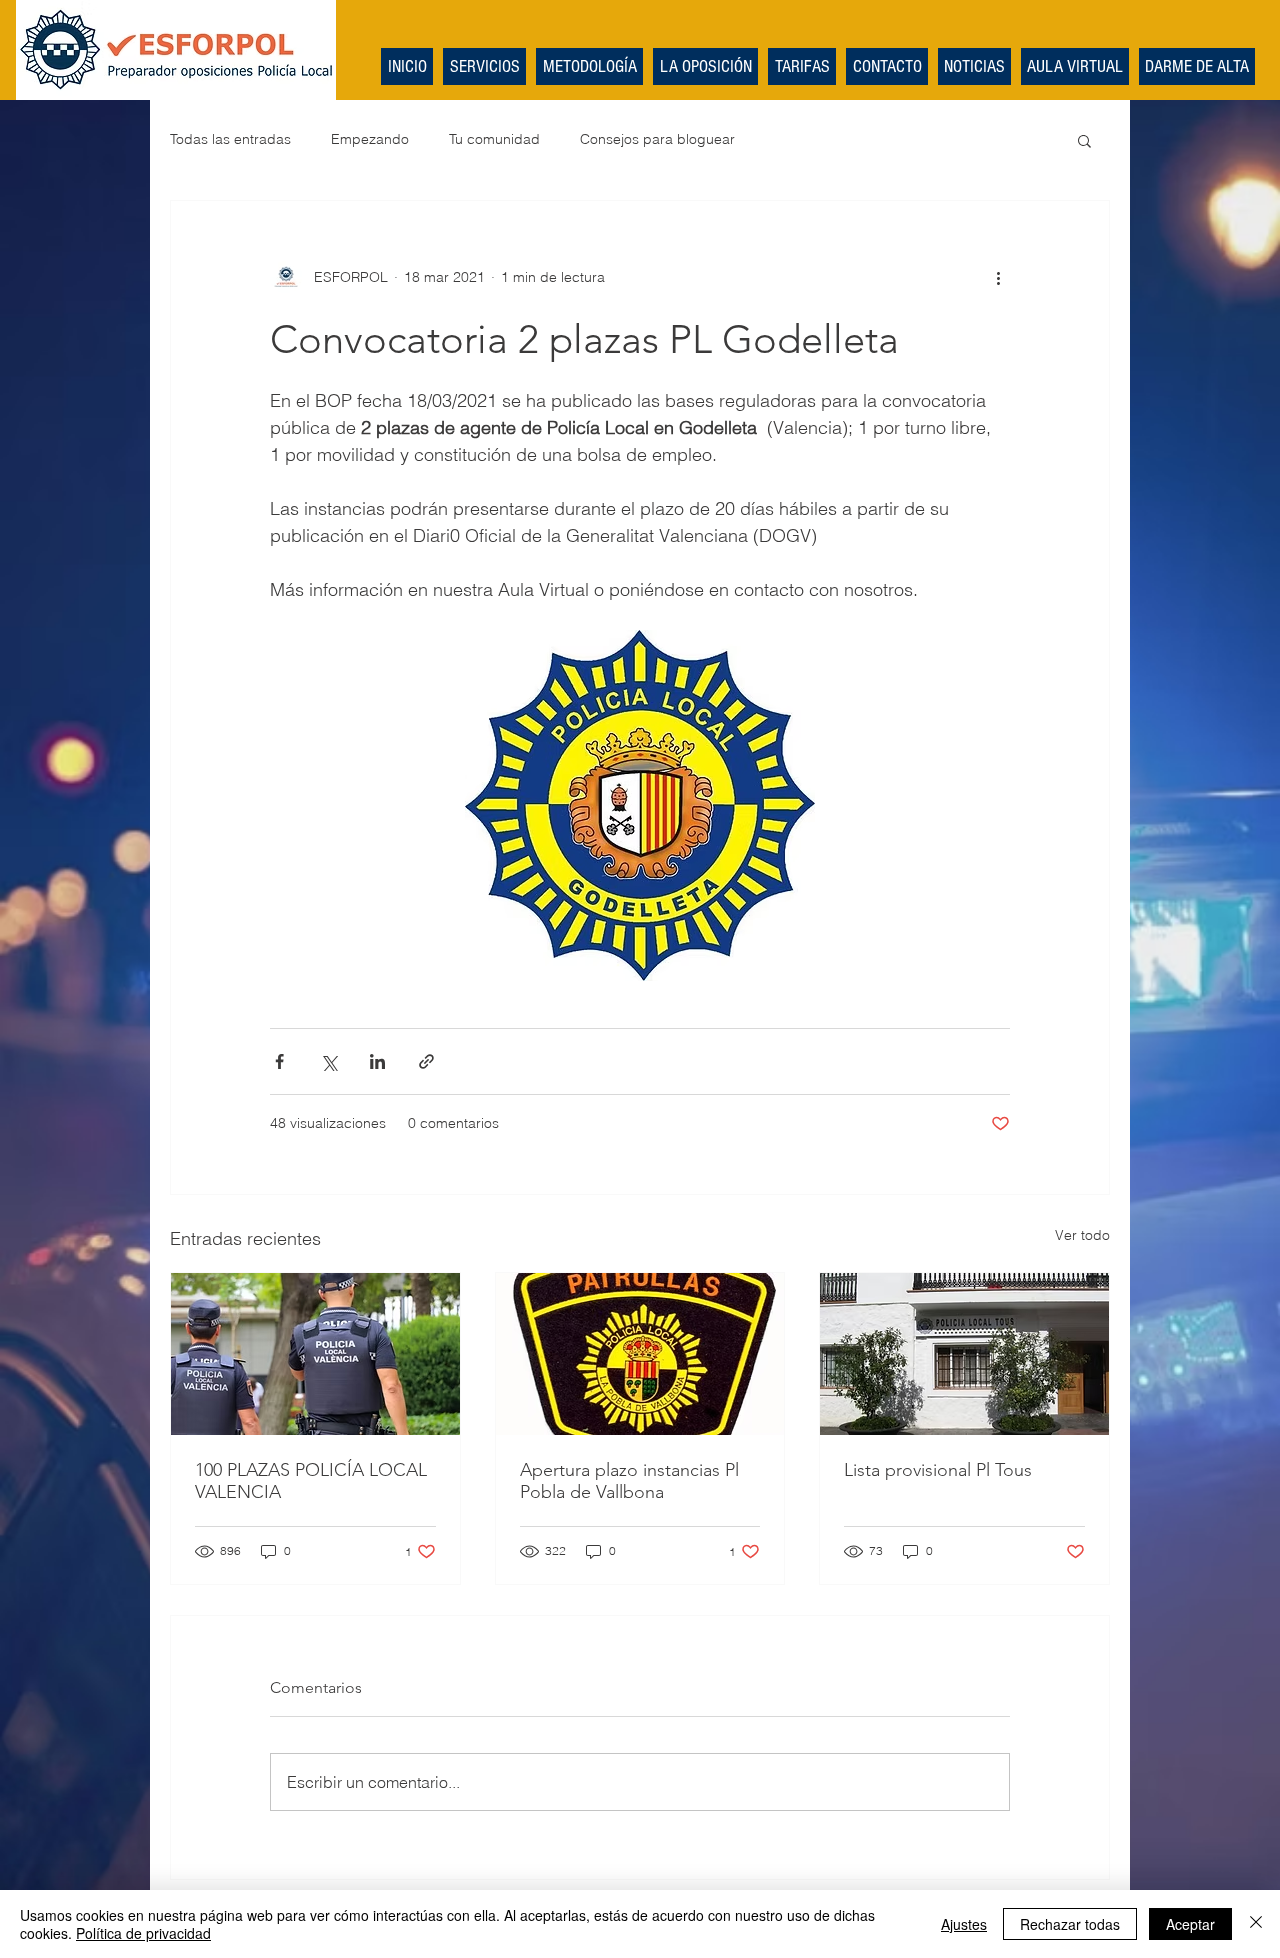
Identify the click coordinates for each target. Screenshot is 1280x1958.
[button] (1084, 140)
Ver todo (1082, 1235)
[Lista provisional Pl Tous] (964, 1354)
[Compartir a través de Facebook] (279, 1061)
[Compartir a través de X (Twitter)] (328, 1061)
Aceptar (1190, 1924)
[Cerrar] (1256, 1924)
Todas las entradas (230, 139)
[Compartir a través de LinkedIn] (377, 1061)
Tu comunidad (494, 139)
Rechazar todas (1070, 1924)
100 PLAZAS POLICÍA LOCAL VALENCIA (311, 1481)
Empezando (370, 139)
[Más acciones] (998, 277)
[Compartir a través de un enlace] (426, 1061)
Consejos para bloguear (657, 139)
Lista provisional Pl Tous (938, 1470)
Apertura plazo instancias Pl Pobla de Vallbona (629, 1481)
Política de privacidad (143, 1933)
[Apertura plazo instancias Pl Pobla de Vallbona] (640, 1354)
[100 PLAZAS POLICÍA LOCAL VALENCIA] (315, 1354)
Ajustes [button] (964, 1924)
